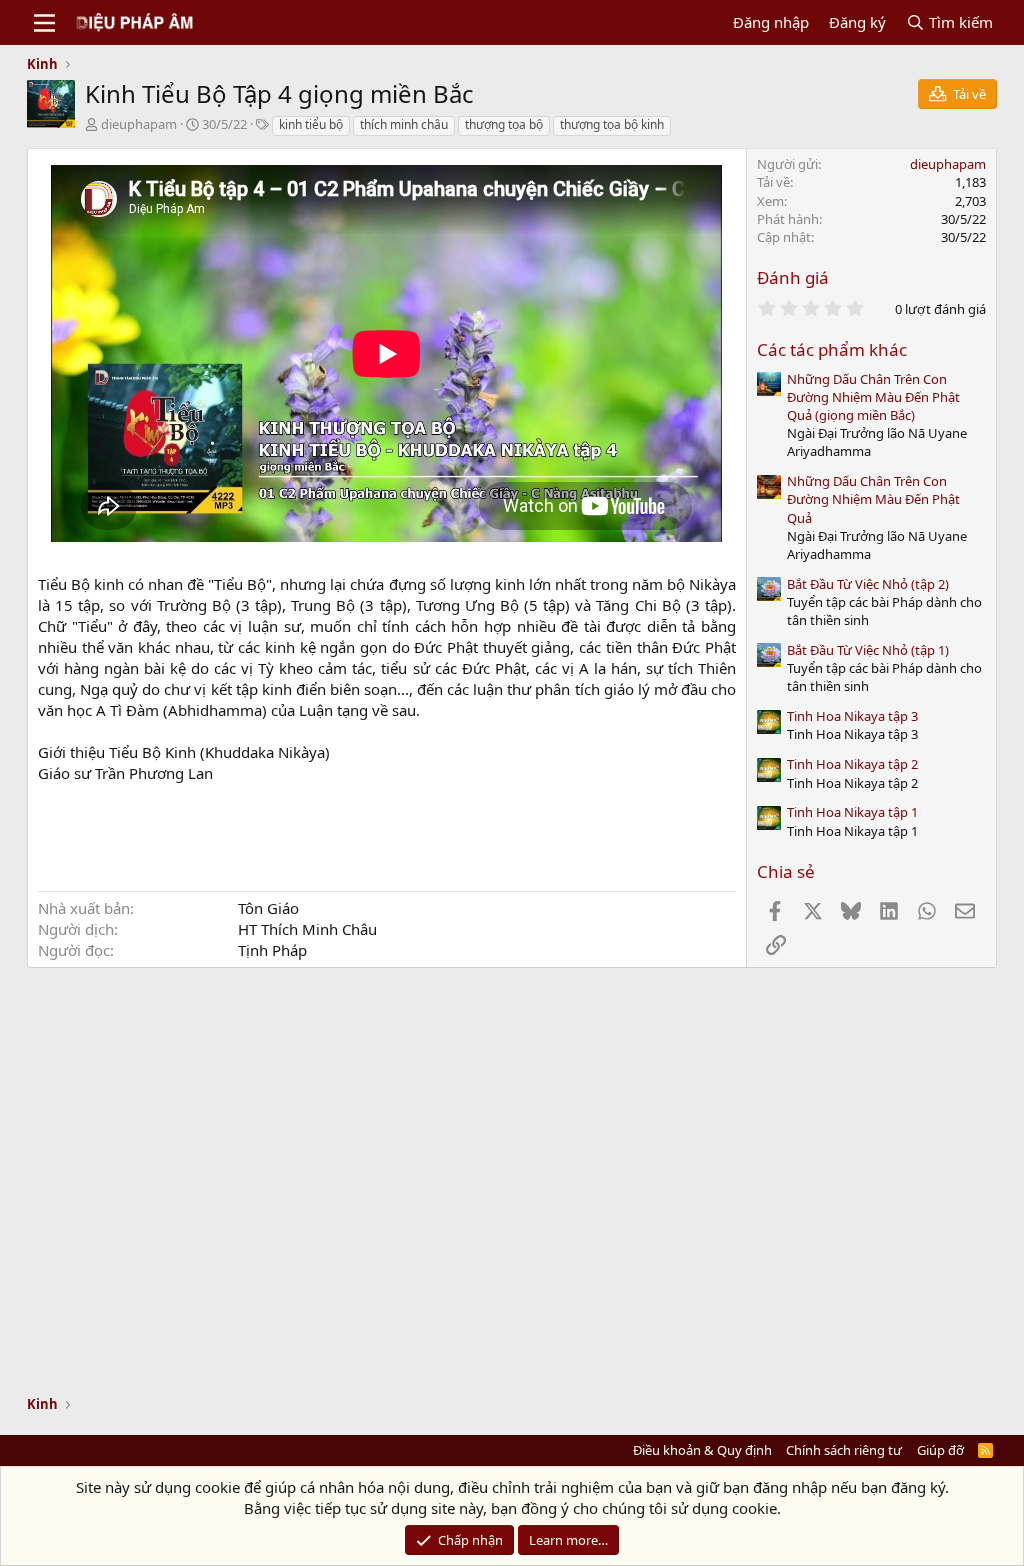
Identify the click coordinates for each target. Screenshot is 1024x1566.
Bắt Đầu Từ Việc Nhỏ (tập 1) (868, 650)
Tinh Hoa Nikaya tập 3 (852, 716)
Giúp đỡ (940, 1450)
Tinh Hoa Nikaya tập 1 (852, 812)
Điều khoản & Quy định (702, 1450)
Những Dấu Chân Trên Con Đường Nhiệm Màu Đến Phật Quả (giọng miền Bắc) (873, 397)
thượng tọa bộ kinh (612, 124)
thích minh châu (404, 124)
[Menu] (44, 23)
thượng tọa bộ (504, 124)
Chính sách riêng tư (844, 1450)
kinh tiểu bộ (311, 124)
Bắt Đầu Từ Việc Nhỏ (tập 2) (868, 584)
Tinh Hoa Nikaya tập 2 (852, 764)
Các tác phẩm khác (832, 349)
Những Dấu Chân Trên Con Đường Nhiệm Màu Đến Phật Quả (873, 499)
